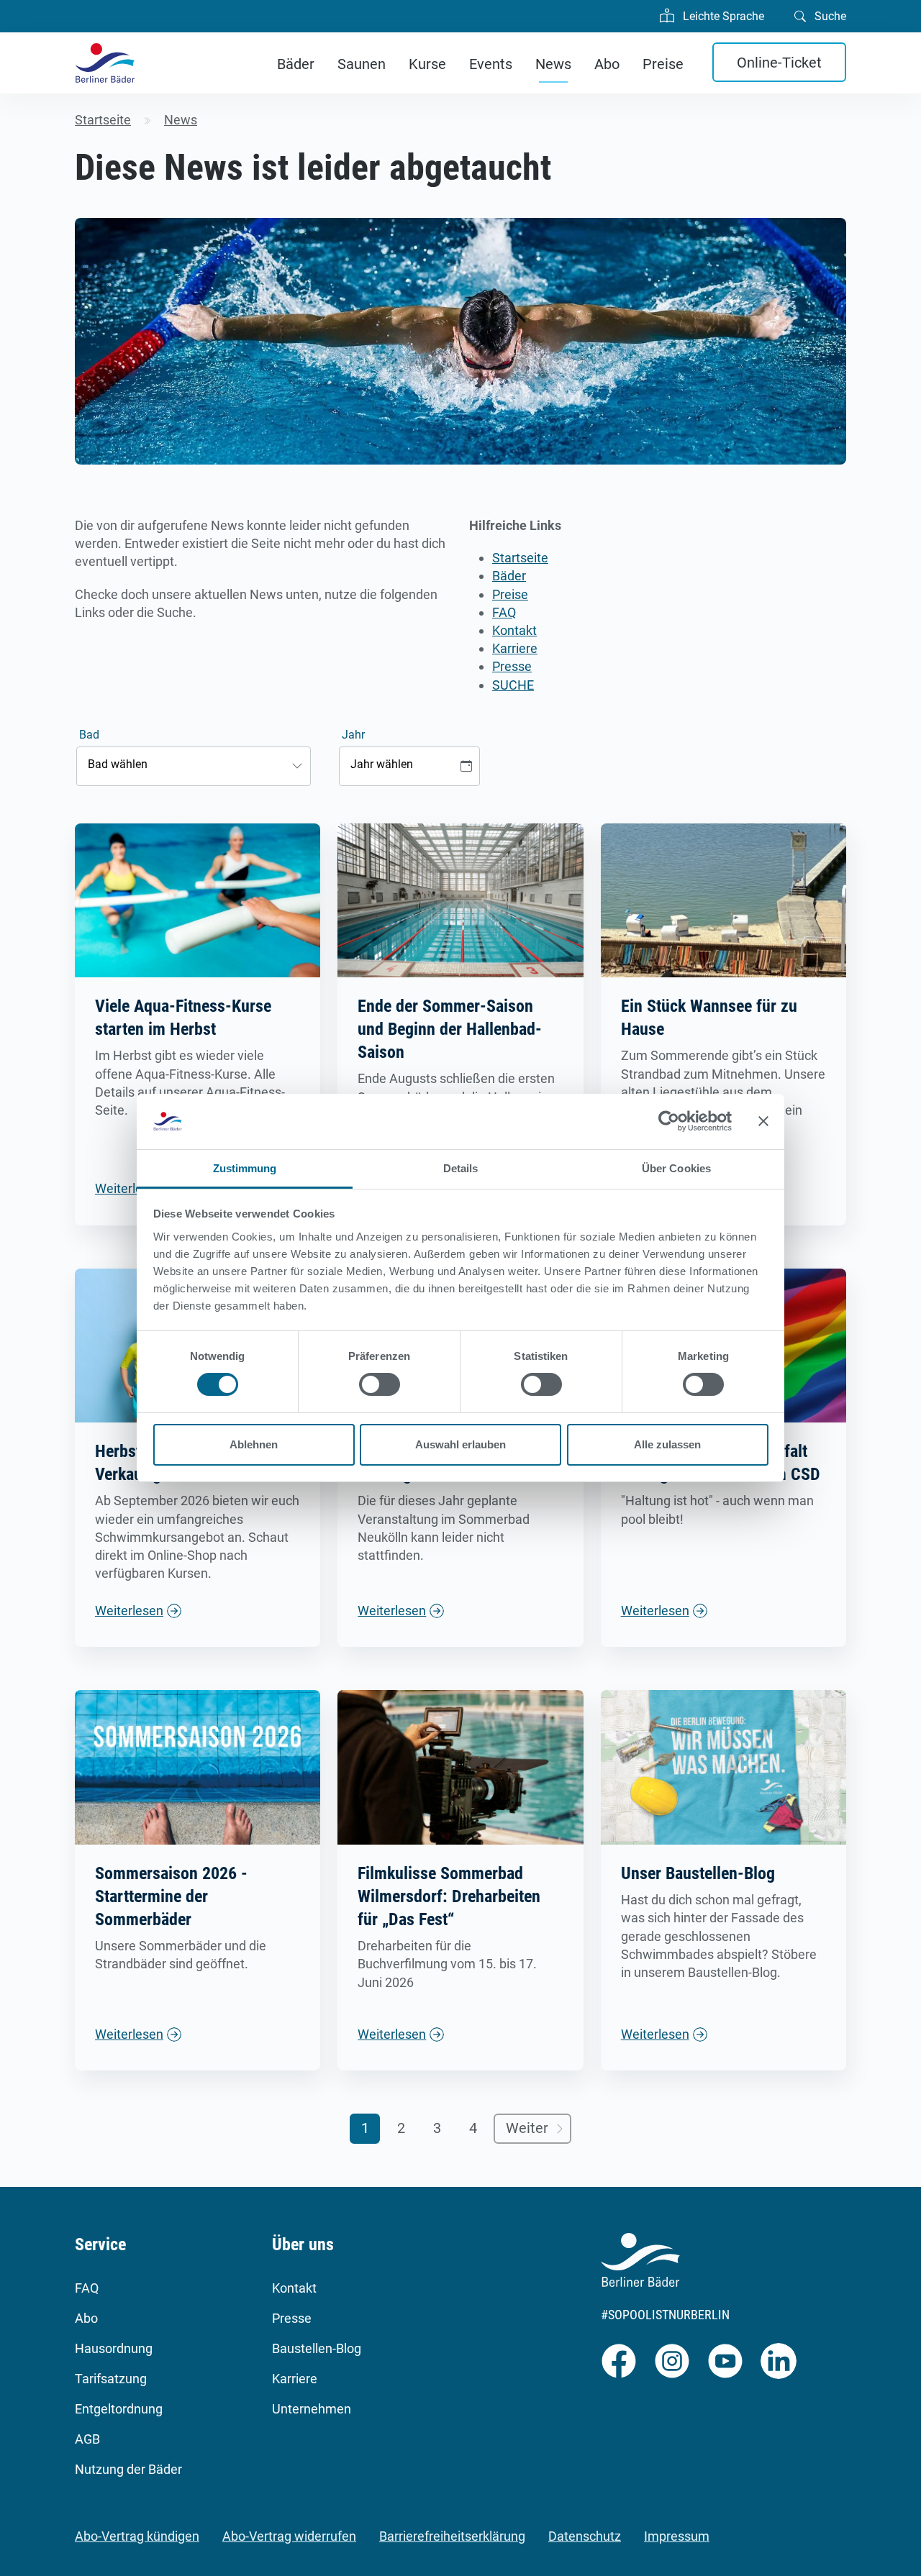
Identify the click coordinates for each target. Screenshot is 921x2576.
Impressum (677, 2536)
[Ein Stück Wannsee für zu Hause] (723, 899)
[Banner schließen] (763, 1121)
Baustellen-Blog (317, 2348)
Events (491, 64)
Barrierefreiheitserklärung (452, 2536)
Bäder (296, 64)
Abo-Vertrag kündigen (137, 2536)
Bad (89, 735)
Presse (512, 666)
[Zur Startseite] (105, 63)
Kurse (427, 64)
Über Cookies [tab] (676, 1168)
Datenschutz (585, 2536)
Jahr (353, 735)
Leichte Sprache (722, 16)
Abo (607, 64)
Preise (663, 64)
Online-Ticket (779, 63)
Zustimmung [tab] (245, 1168)
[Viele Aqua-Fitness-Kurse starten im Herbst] (198, 899)
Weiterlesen (129, 1611)
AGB (87, 2439)
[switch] (380, 1384)
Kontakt (514, 630)
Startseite (520, 558)
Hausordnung (114, 2348)
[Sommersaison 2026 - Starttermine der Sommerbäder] (198, 1767)
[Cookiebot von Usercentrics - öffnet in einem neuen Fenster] (669, 1121)
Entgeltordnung (119, 2409)
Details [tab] (461, 1168)
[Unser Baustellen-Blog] (723, 1767)
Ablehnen (254, 1444)
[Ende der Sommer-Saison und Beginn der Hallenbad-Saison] (460, 899)
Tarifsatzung (111, 2379)
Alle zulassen (667, 1444)
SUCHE (513, 685)
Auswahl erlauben (460, 1444)
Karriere (515, 648)
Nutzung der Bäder (128, 2469)
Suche (829, 16)
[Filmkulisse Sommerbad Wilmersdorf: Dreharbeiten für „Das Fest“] (460, 1767)
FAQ (504, 612)
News (553, 64)
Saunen (362, 64)
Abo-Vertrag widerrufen (289, 2536)
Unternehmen (312, 2409)
